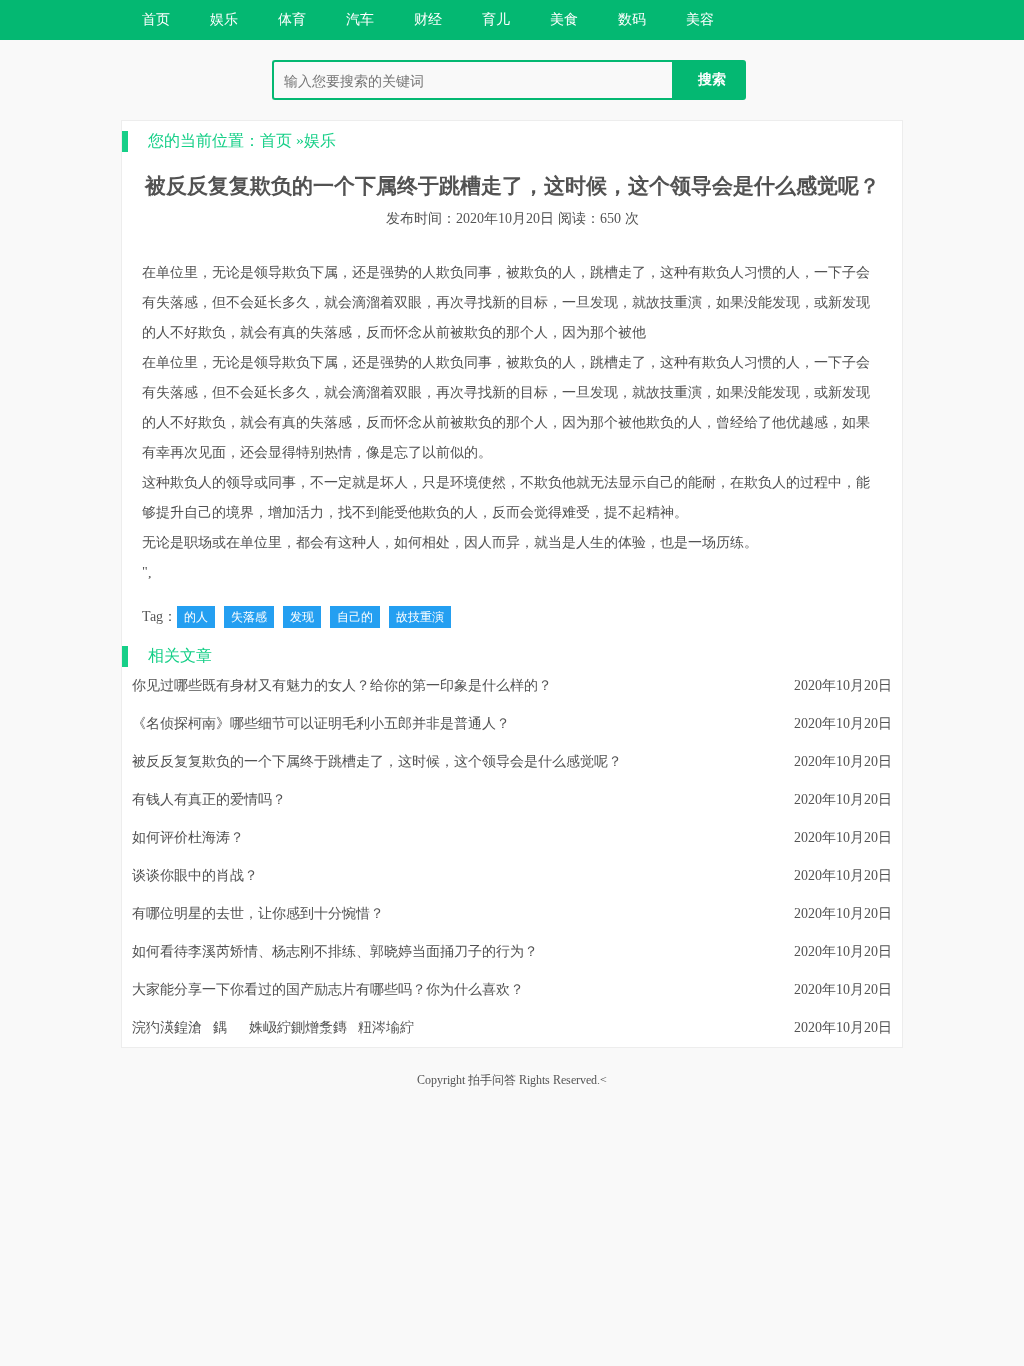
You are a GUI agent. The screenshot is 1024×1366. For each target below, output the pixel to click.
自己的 (355, 617)
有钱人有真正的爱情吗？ (209, 799)
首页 (156, 19)
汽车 (360, 19)
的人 (196, 617)
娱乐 (224, 19)
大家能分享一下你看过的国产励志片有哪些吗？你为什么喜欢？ (328, 989)
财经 (428, 19)
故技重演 (420, 617)
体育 (292, 19)
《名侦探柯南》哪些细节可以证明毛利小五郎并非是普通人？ (321, 723)
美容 (700, 19)
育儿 (496, 19)
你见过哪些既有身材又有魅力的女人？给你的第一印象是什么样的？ (342, 685)
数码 (632, 19)
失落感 (249, 617)
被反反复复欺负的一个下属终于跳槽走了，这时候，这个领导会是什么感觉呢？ (377, 761)
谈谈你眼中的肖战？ (195, 875)
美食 (564, 19)
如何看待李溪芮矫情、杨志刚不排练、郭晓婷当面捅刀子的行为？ (335, 951)
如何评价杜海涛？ (188, 837)
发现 (302, 617)
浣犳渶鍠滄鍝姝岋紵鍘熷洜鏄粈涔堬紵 (273, 1027)
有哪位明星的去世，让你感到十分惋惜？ (258, 913)
